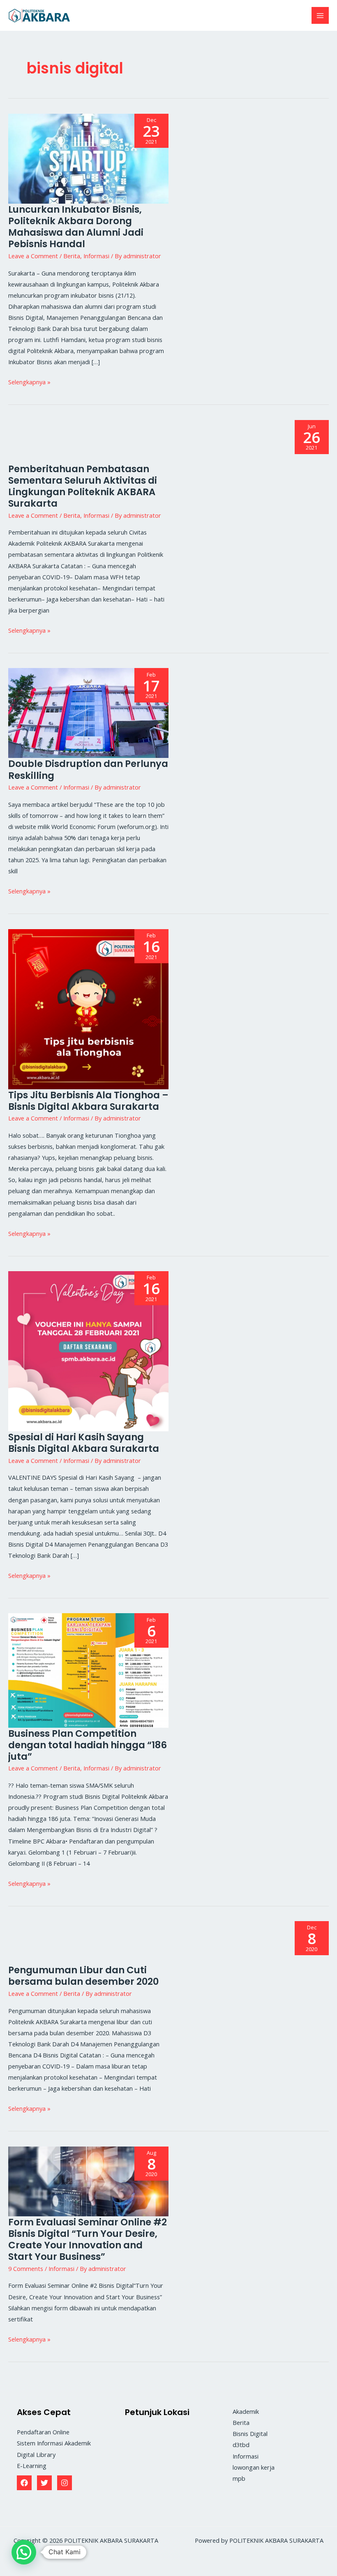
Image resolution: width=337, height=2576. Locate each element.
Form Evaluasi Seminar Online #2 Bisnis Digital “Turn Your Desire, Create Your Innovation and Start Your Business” (88, 2239)
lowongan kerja (254, 2467)
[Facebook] (24, 2483)
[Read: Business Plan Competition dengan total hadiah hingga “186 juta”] (88, 1669)
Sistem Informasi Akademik (54, 2443)
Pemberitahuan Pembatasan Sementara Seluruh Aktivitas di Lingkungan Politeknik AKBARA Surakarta (83, 486)
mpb (239, 2478)
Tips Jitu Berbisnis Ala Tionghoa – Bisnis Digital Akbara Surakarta (88, 1101)
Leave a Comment (33, 256)
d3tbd (241, 2445)
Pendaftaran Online (43, 2432)
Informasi (96, 256)
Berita (72, 256)
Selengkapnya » (29, 381)
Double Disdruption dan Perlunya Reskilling (88, 769)
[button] (24, 2552)
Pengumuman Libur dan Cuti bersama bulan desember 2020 (83, 1976)
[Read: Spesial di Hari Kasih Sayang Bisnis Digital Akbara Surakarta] (88, 1350)
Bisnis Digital (250, 2434)
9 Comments (26, 2268)
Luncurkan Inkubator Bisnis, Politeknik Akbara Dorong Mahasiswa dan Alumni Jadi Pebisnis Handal (76, 227)
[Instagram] (65, 2483)
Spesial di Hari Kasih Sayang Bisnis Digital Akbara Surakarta (84, 1443)
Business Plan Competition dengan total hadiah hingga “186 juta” (88, 1745)
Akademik (246, 2411)
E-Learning (32, 2466)
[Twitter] (44, 2483)
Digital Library (36, 2454)
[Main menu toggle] (320, 16)
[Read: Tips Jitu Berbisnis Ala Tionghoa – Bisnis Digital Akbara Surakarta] (88, 1008)
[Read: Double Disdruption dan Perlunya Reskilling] (88, 712)
